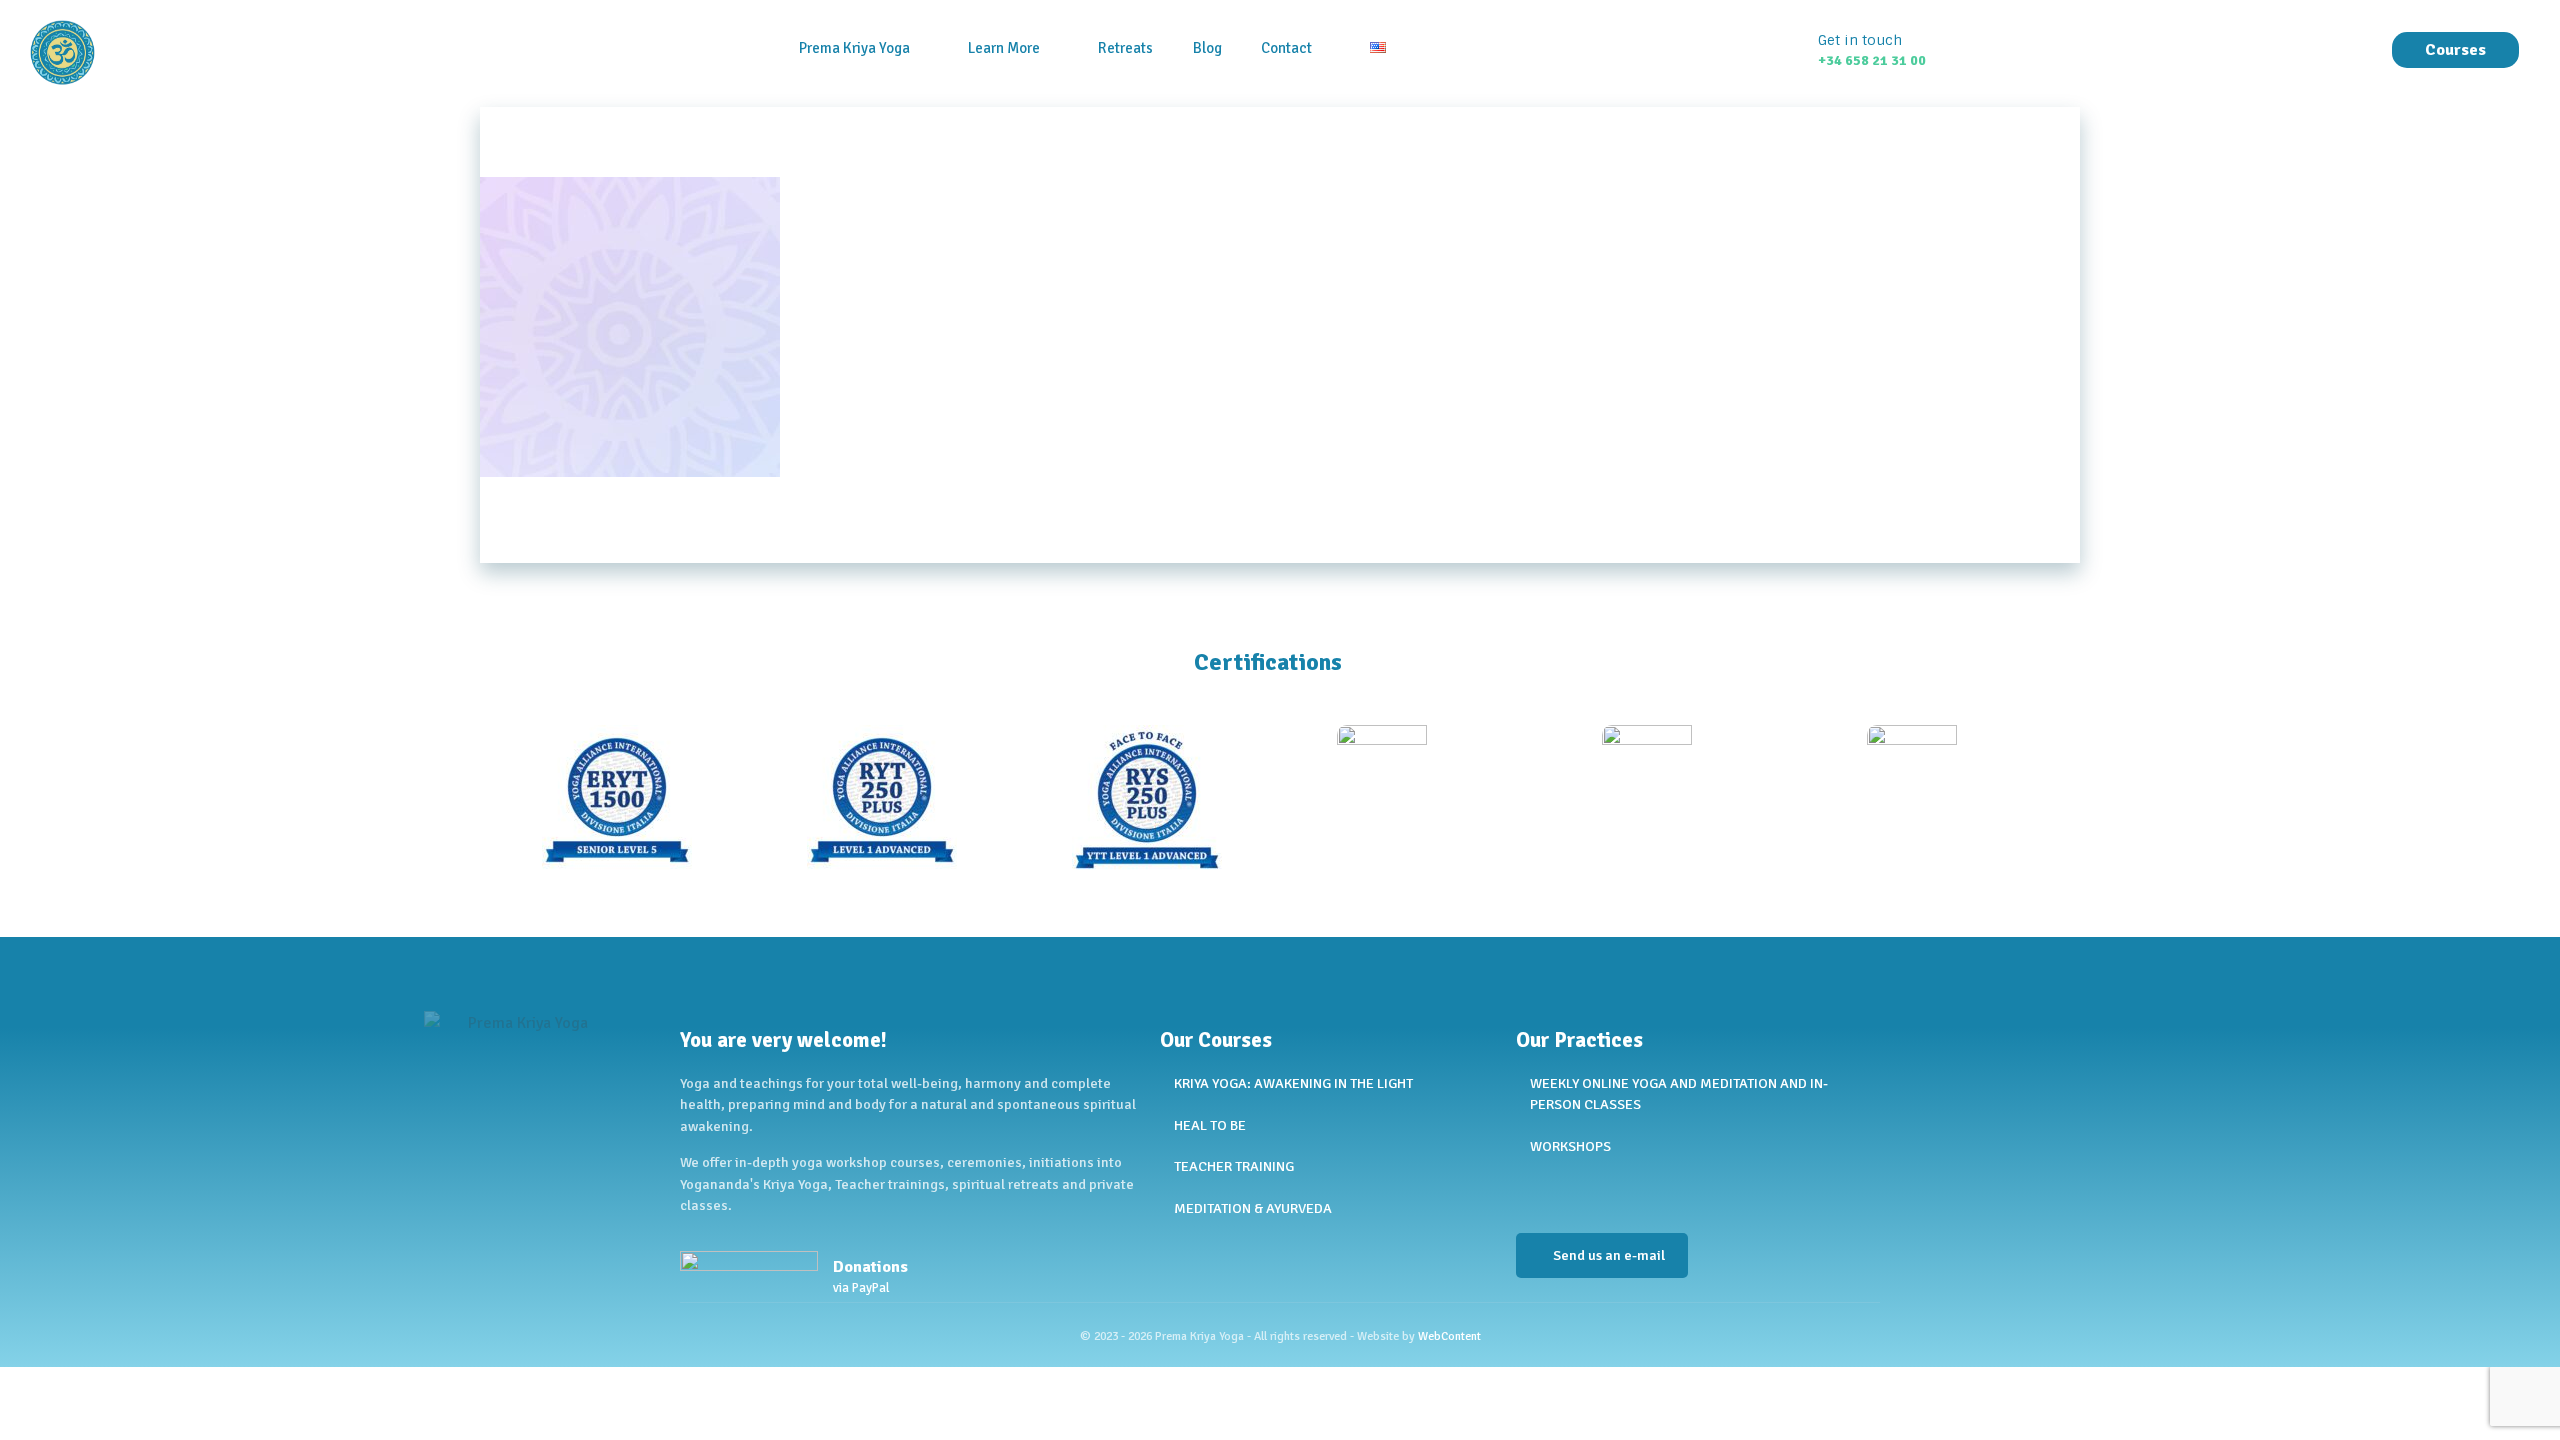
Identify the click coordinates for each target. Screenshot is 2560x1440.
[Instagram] (1581, 1193)
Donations (870, 1267)
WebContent (1449, 1336)
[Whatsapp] (1631, 1193)
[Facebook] (1531, 1193)
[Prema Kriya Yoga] (139, 52)
